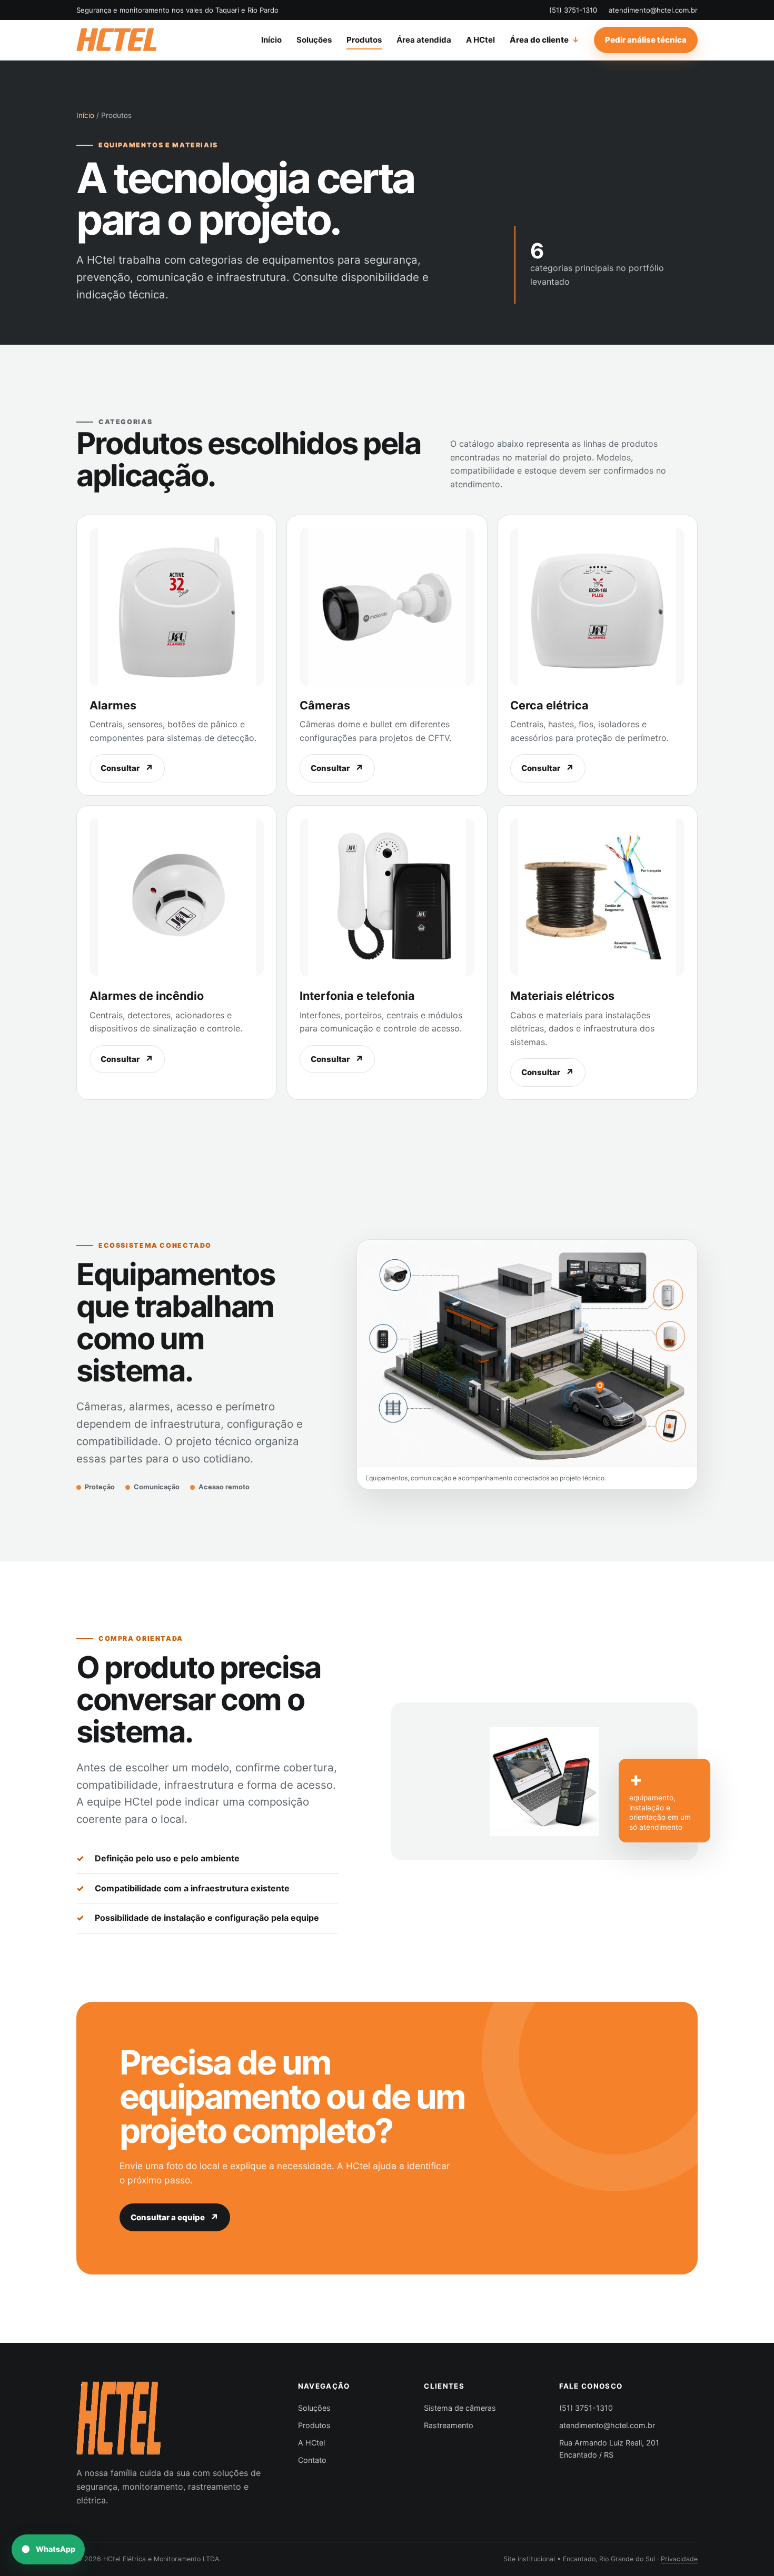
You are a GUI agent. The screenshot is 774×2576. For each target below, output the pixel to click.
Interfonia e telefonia (357, 996)
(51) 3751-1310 (573, 10)
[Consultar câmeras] (387, 607)
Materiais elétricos (562, 996)
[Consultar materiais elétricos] (597, 897)
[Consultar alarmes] (177, 607)
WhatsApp (56, 2549)
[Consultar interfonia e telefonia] (387, 897)
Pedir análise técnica (646, 40)
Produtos (364, 40)
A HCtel (480, 40)
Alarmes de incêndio (147, 996)
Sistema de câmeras (460, 2408)
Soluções (314, 40)
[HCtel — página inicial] (116, 40)
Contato (312, 2460)
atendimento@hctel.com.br (653, 10)
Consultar (120, 768)
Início (271, 40)
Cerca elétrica (549, 705)
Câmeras (325, 705)
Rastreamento (449, 2425)
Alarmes (113, 705)
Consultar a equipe (168, 2217)
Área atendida (424, 40)
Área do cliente (539, 40)
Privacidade (679, 2559)
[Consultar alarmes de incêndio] (177, 897)
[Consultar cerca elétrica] (597, 607)
